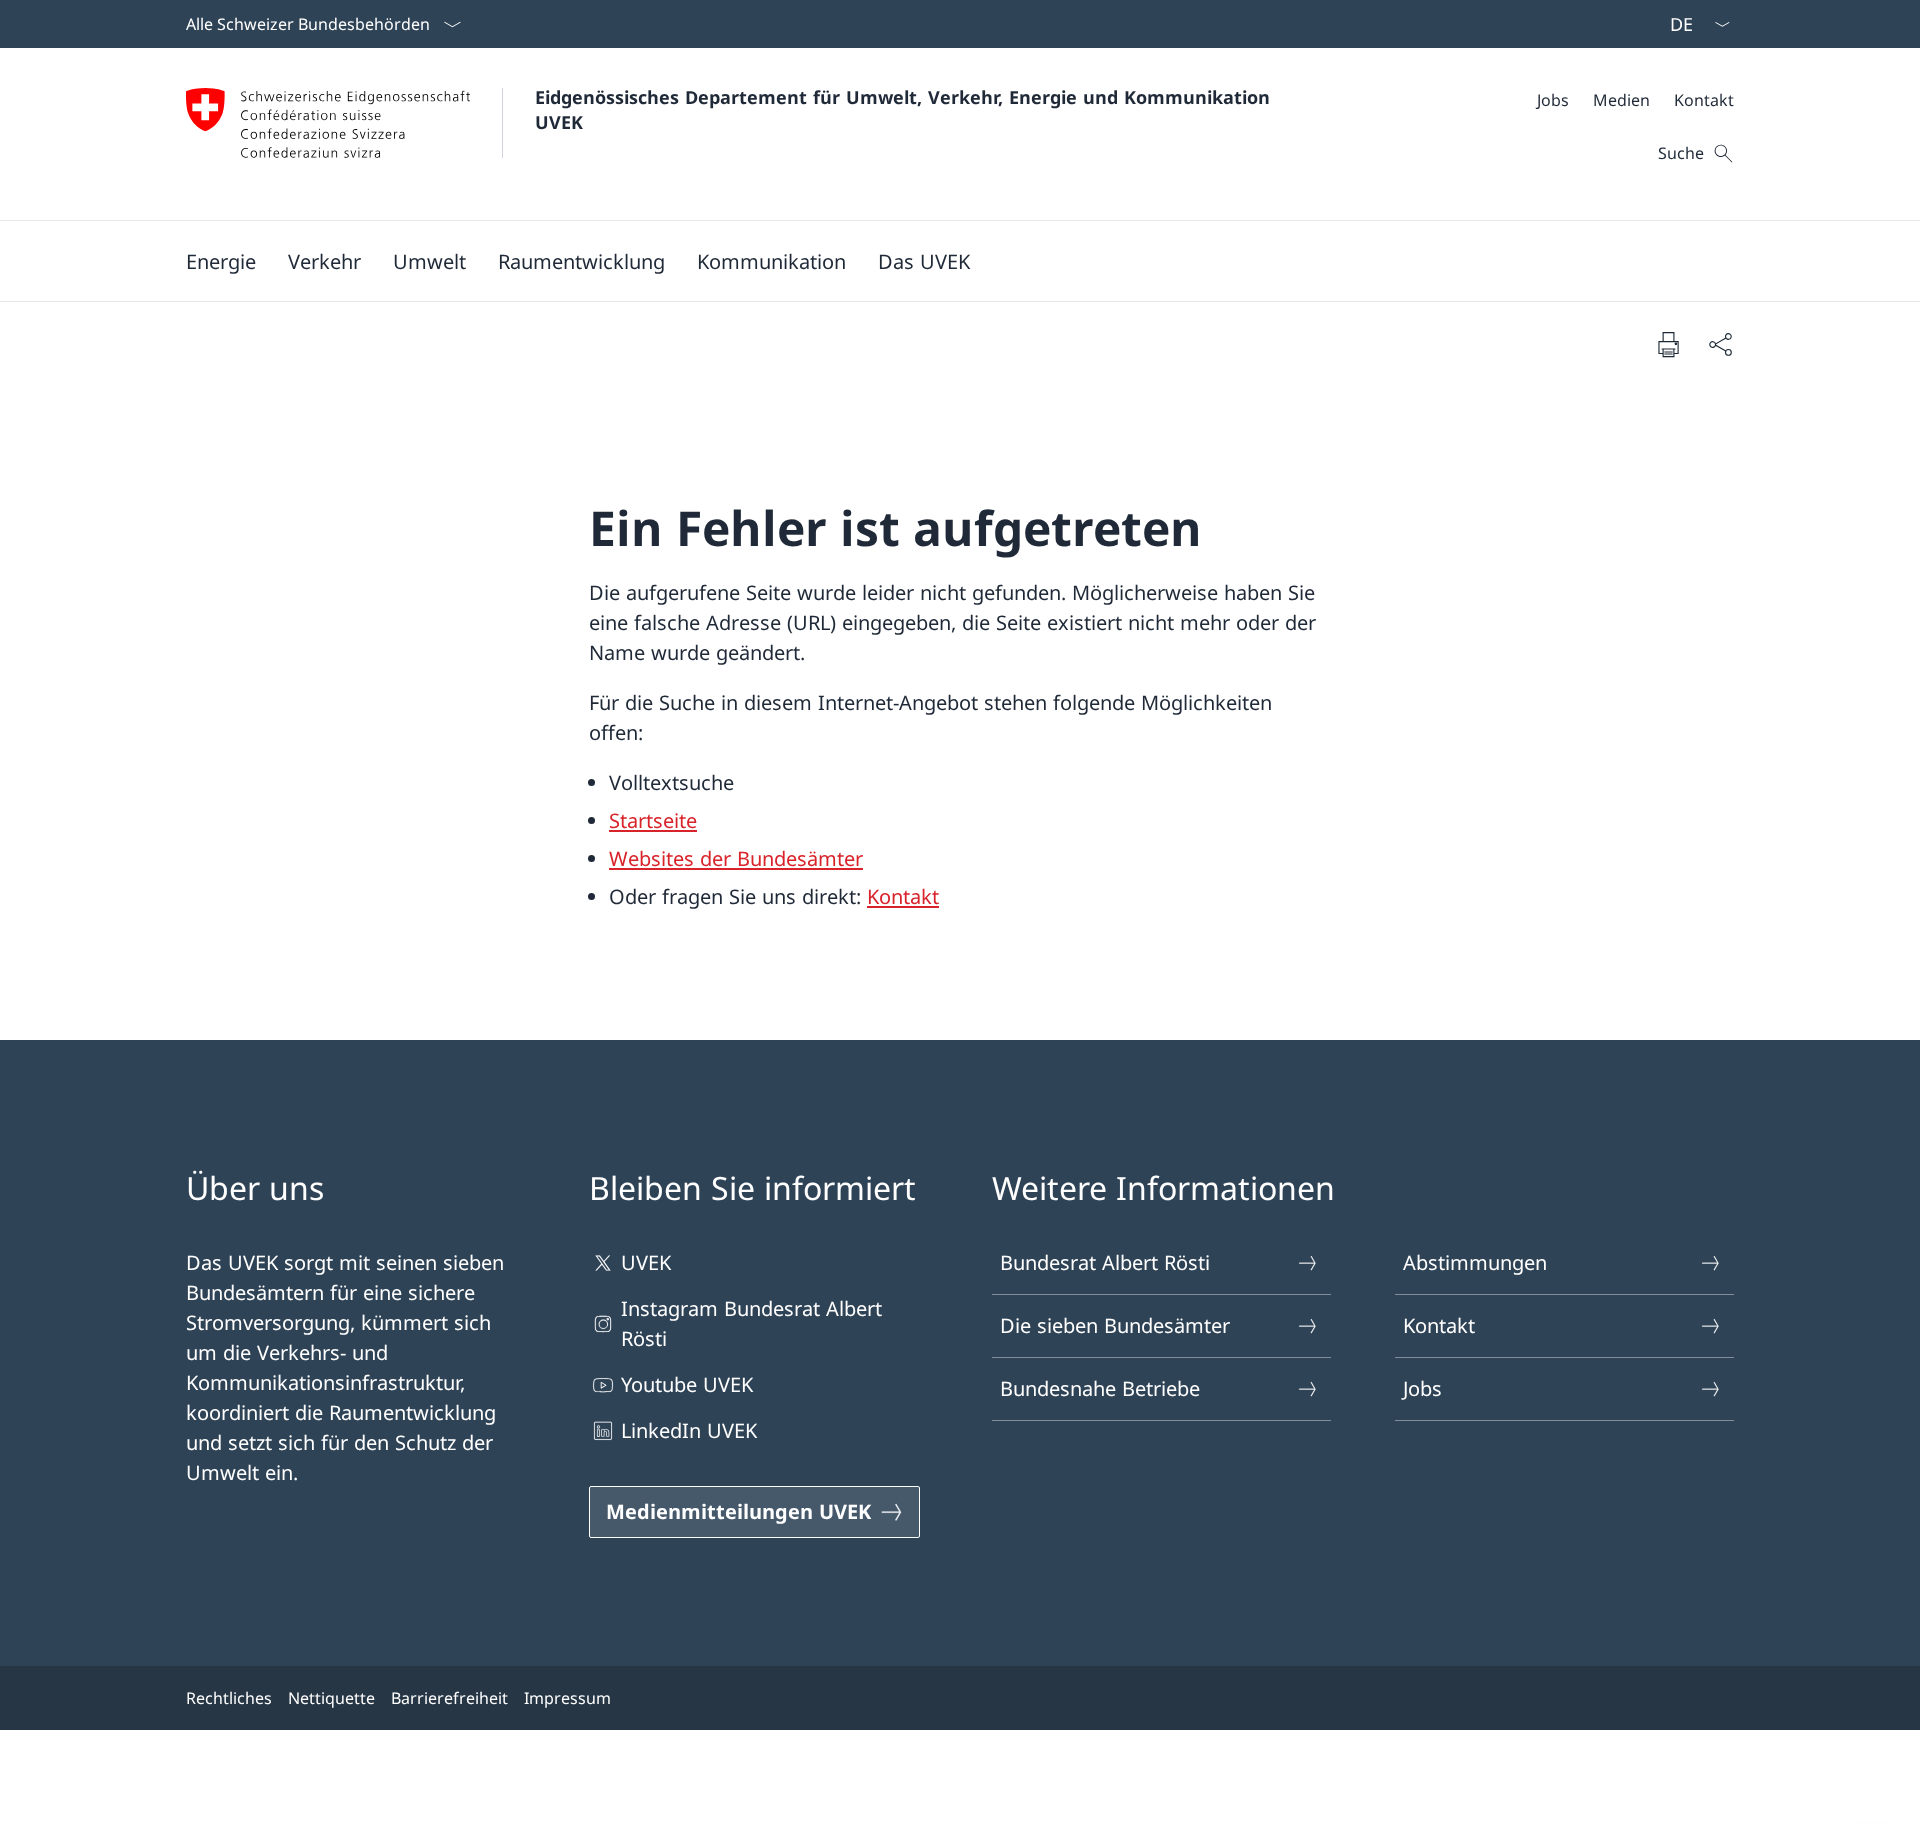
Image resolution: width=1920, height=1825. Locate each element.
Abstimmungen (1475, 1262)
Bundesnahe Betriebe (1100, 1388)
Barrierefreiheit (449, 1698)
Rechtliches (229, 1698)
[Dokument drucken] (1668, 344)
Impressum (567, 1698)
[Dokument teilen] (1720, 344)
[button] (221, 261)
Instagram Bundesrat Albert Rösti (751, 1323)
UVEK (646, 1262)
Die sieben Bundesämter (1115, 1325)
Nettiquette (331, 1698)
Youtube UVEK (687, 1384)
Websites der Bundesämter (736, 858)
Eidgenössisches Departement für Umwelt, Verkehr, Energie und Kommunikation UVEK (905, 109)
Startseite (653, 820)
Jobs (1422, 1388)
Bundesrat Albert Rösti (1105, 1262)
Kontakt (903, 896)
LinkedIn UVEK (689, 1430)
